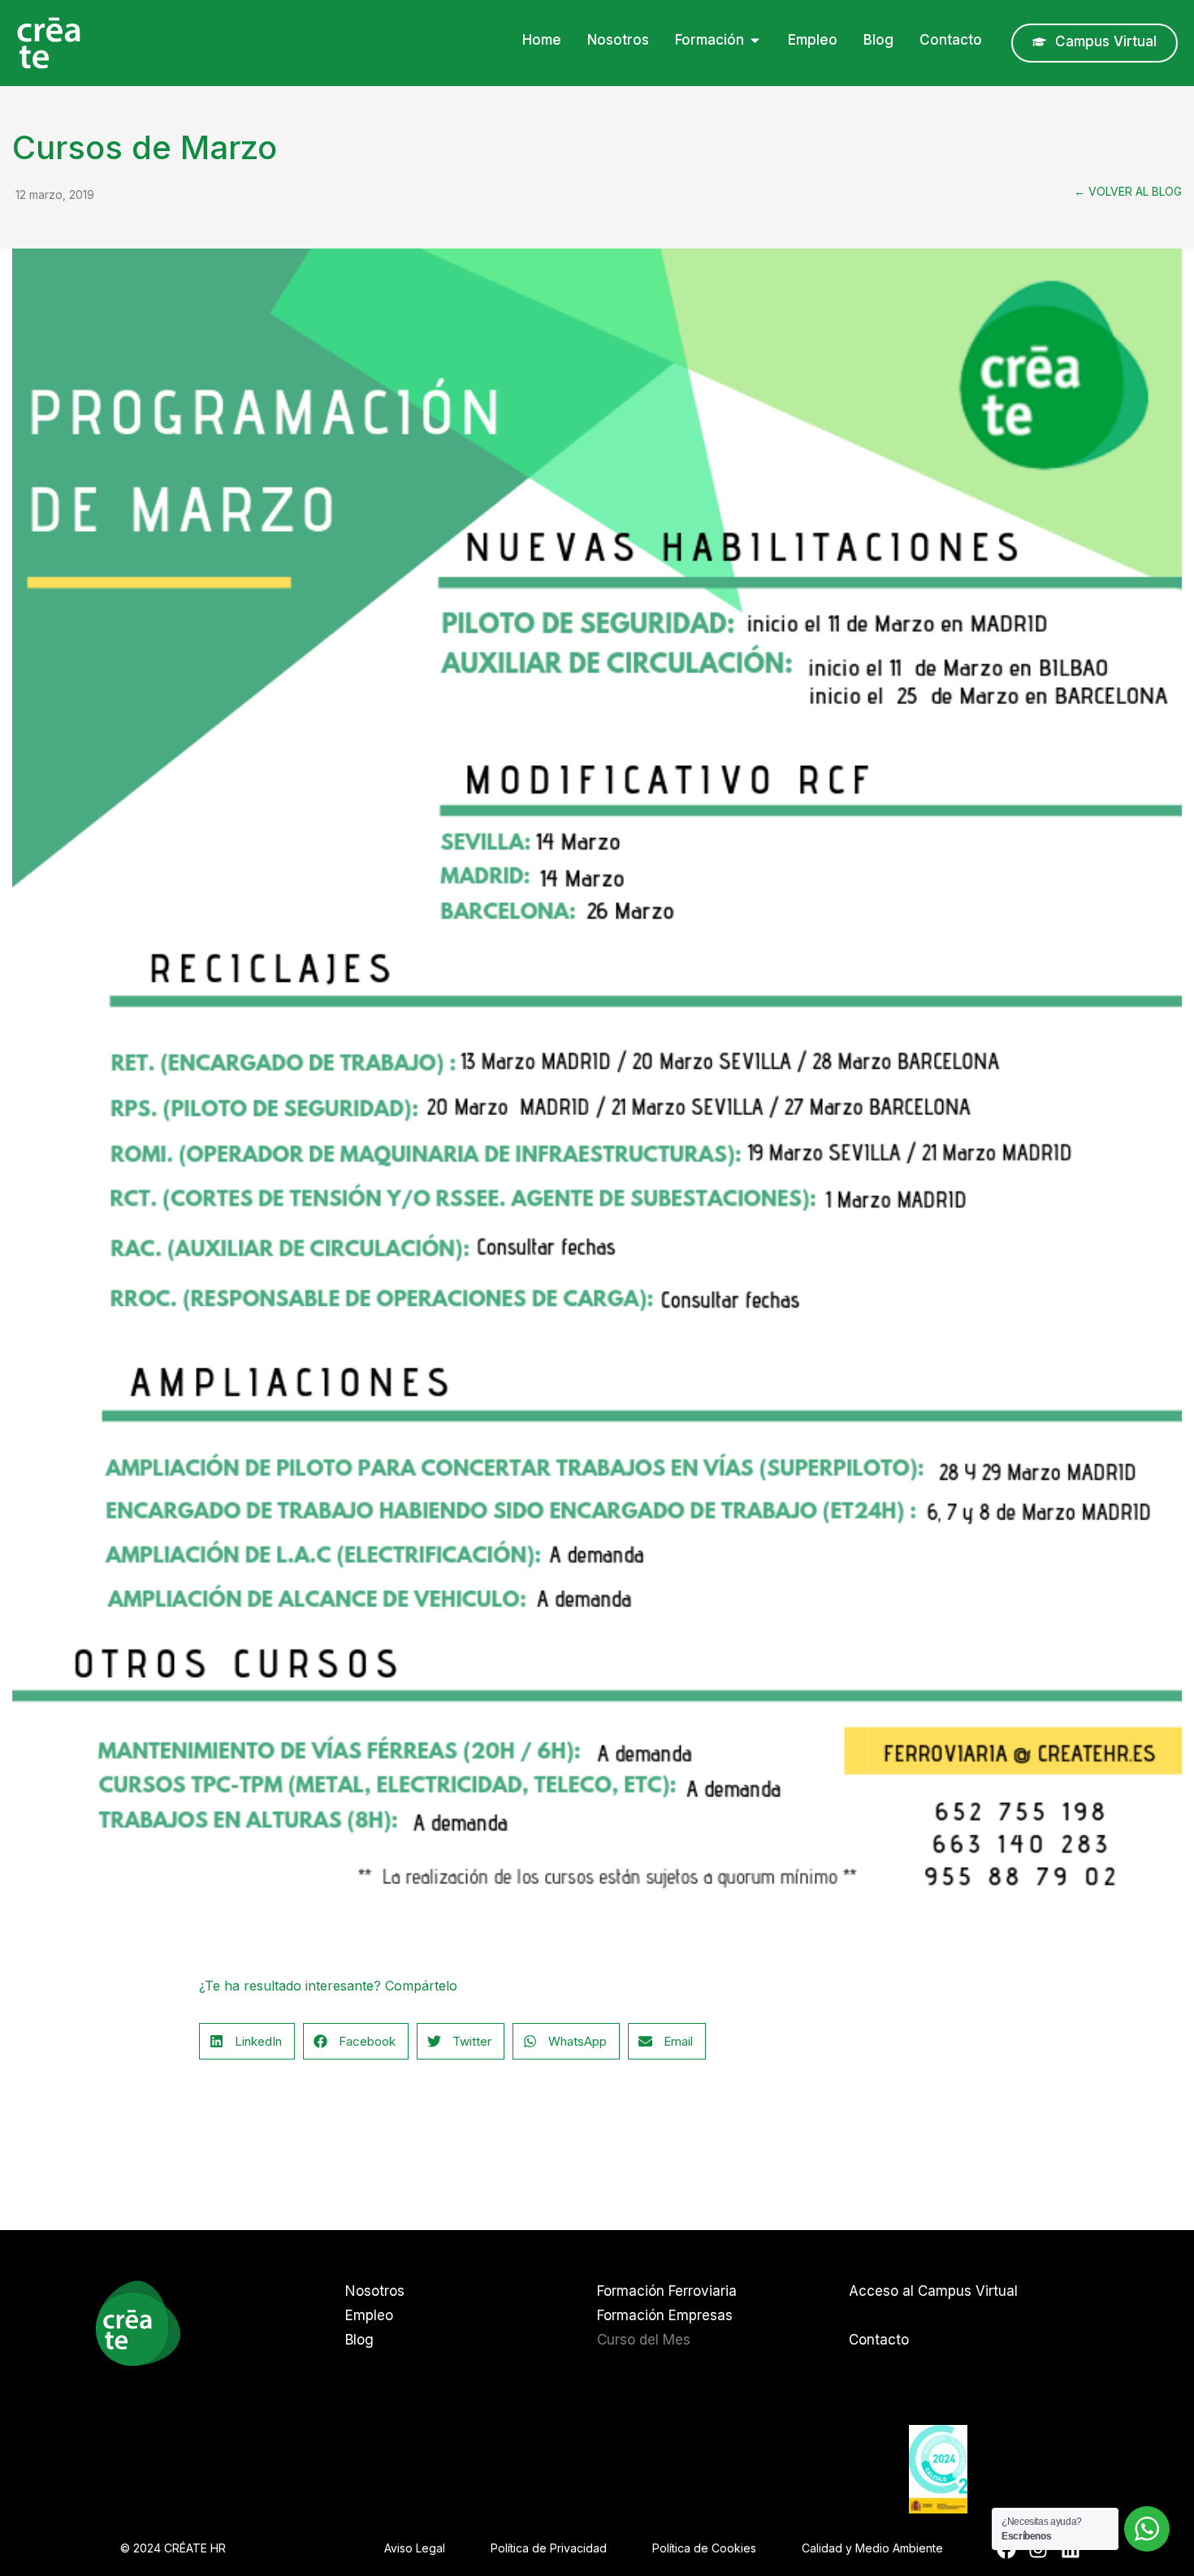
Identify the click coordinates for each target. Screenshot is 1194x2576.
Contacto (879, 2340)
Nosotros (375, 2291)
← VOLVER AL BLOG (1128, 191)
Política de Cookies (704, 2548)
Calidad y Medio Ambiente (872, 2548)
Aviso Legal (415, 2548)
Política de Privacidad (549, 2548)
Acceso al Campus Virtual (933, 2291)
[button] (247, 2041)
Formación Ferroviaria (667, 2291)
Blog (359, 2340)
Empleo (369, 2315)
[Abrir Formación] (755, 41)
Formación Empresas (665, 2315)
